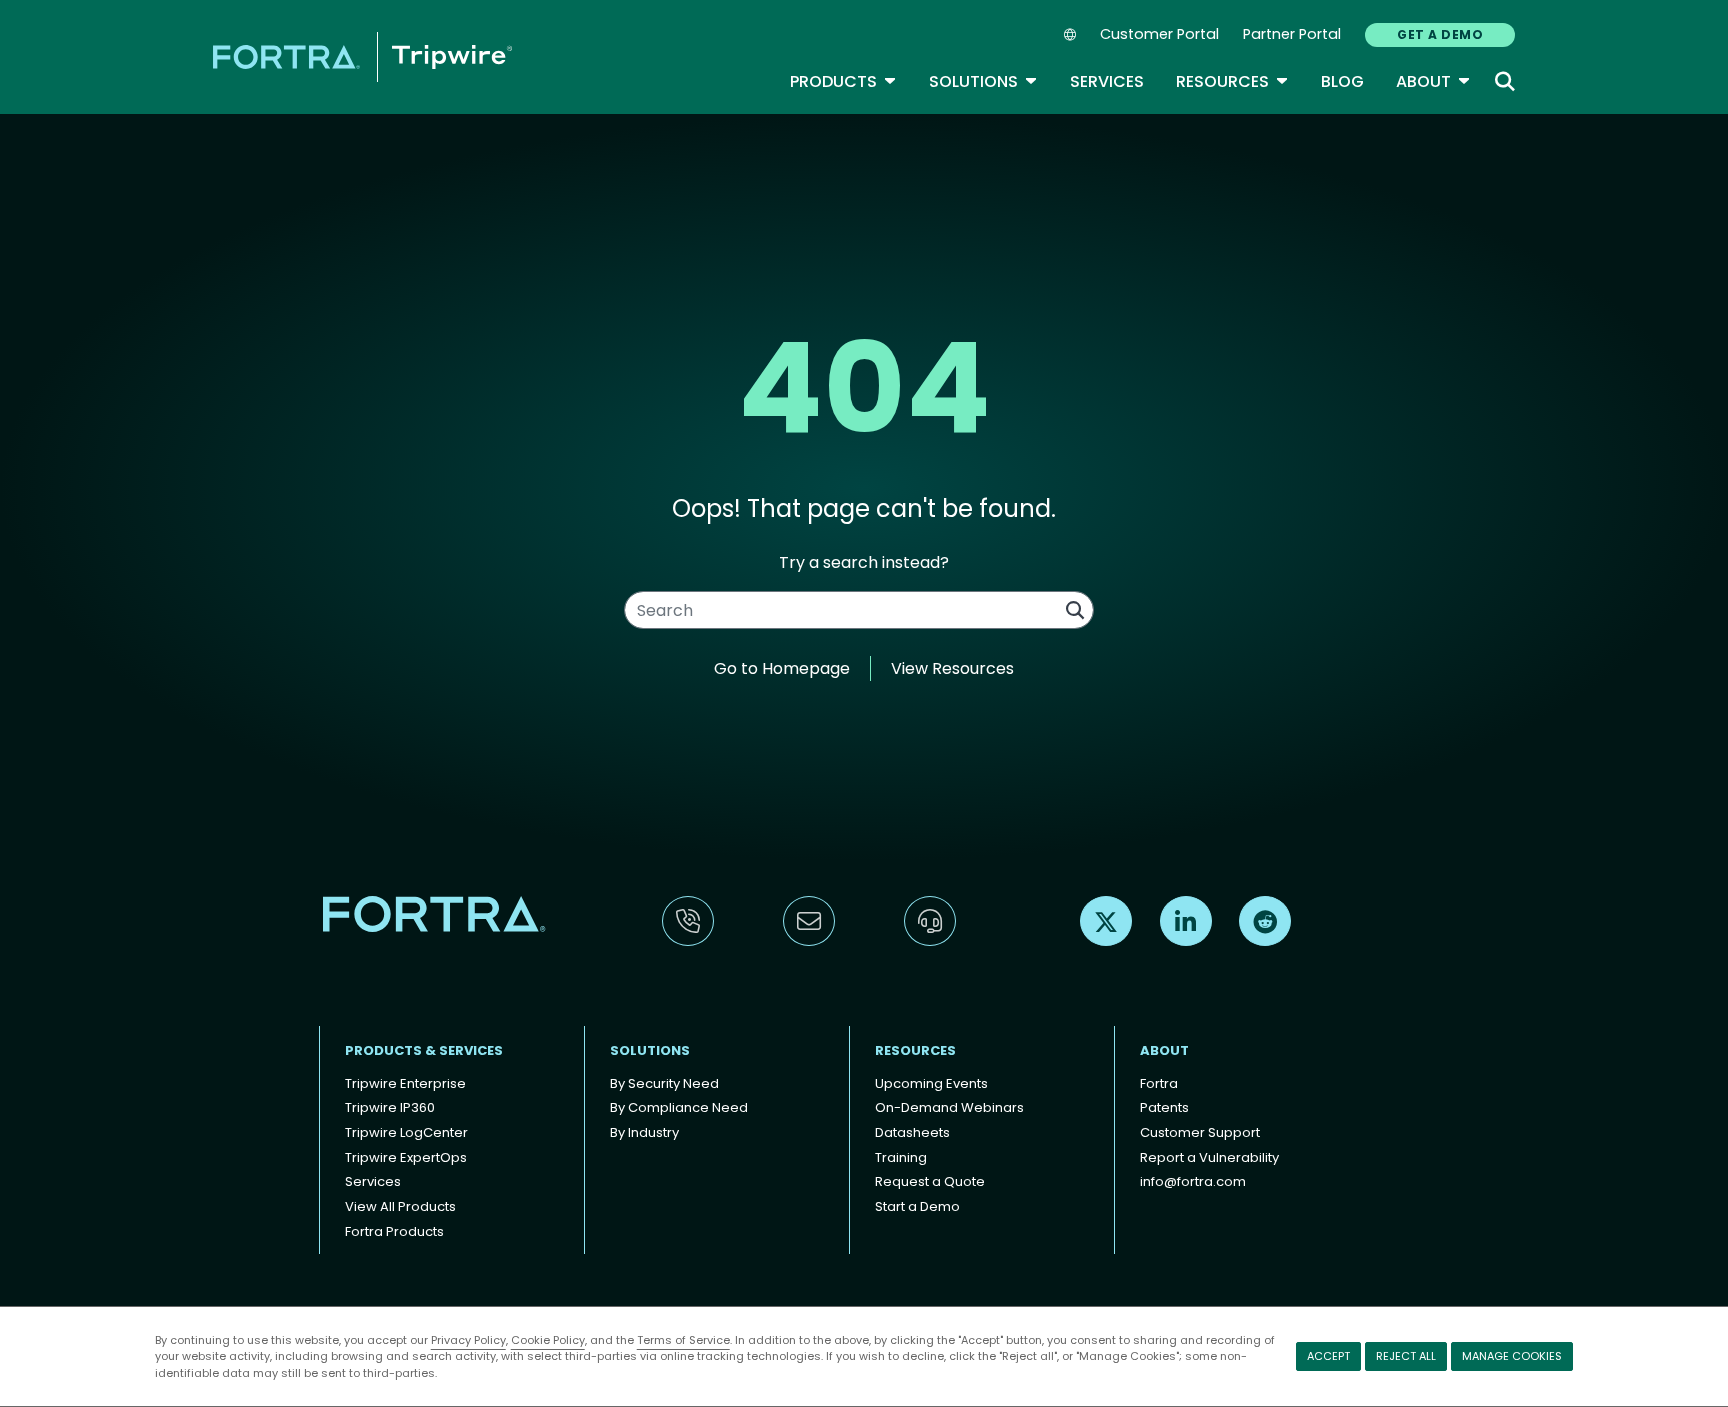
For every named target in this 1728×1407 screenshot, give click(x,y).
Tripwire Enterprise (405, 1083)
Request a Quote (930, 1181)
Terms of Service (683, 1340)
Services (1107, 81)
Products (843, 81)
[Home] (362, 56)
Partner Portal (1292, 34)
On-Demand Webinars (949, 1107)
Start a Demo (917, 1206)
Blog (1342, 81)
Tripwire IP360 (390, 1107)
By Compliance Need (679, 1107)
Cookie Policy (548, 1340)
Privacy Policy (468, 1340)
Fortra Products (394, 1231)
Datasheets (912, 1132)
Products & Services (424, 1050)
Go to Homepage (782, 668)
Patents (1164, 1107)
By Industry (644, 1132)
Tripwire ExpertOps (406, 1157)
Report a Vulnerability (1209, 1157)
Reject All (1406, 1356)
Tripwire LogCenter (406, 1132)
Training (901, 1157)
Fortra (1159, 1083)
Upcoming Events (931, 1083)
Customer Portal (1159, 34)
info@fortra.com (1193, 1181)
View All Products (400, 1206)
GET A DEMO (1440, 34)
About (1433, 81)
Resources (1232, 81)
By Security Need (664, 1083)
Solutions (983, 81)
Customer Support (1200, 1132)
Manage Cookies (1512, 1356)
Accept (1328, 1356)
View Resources (952, 668)
